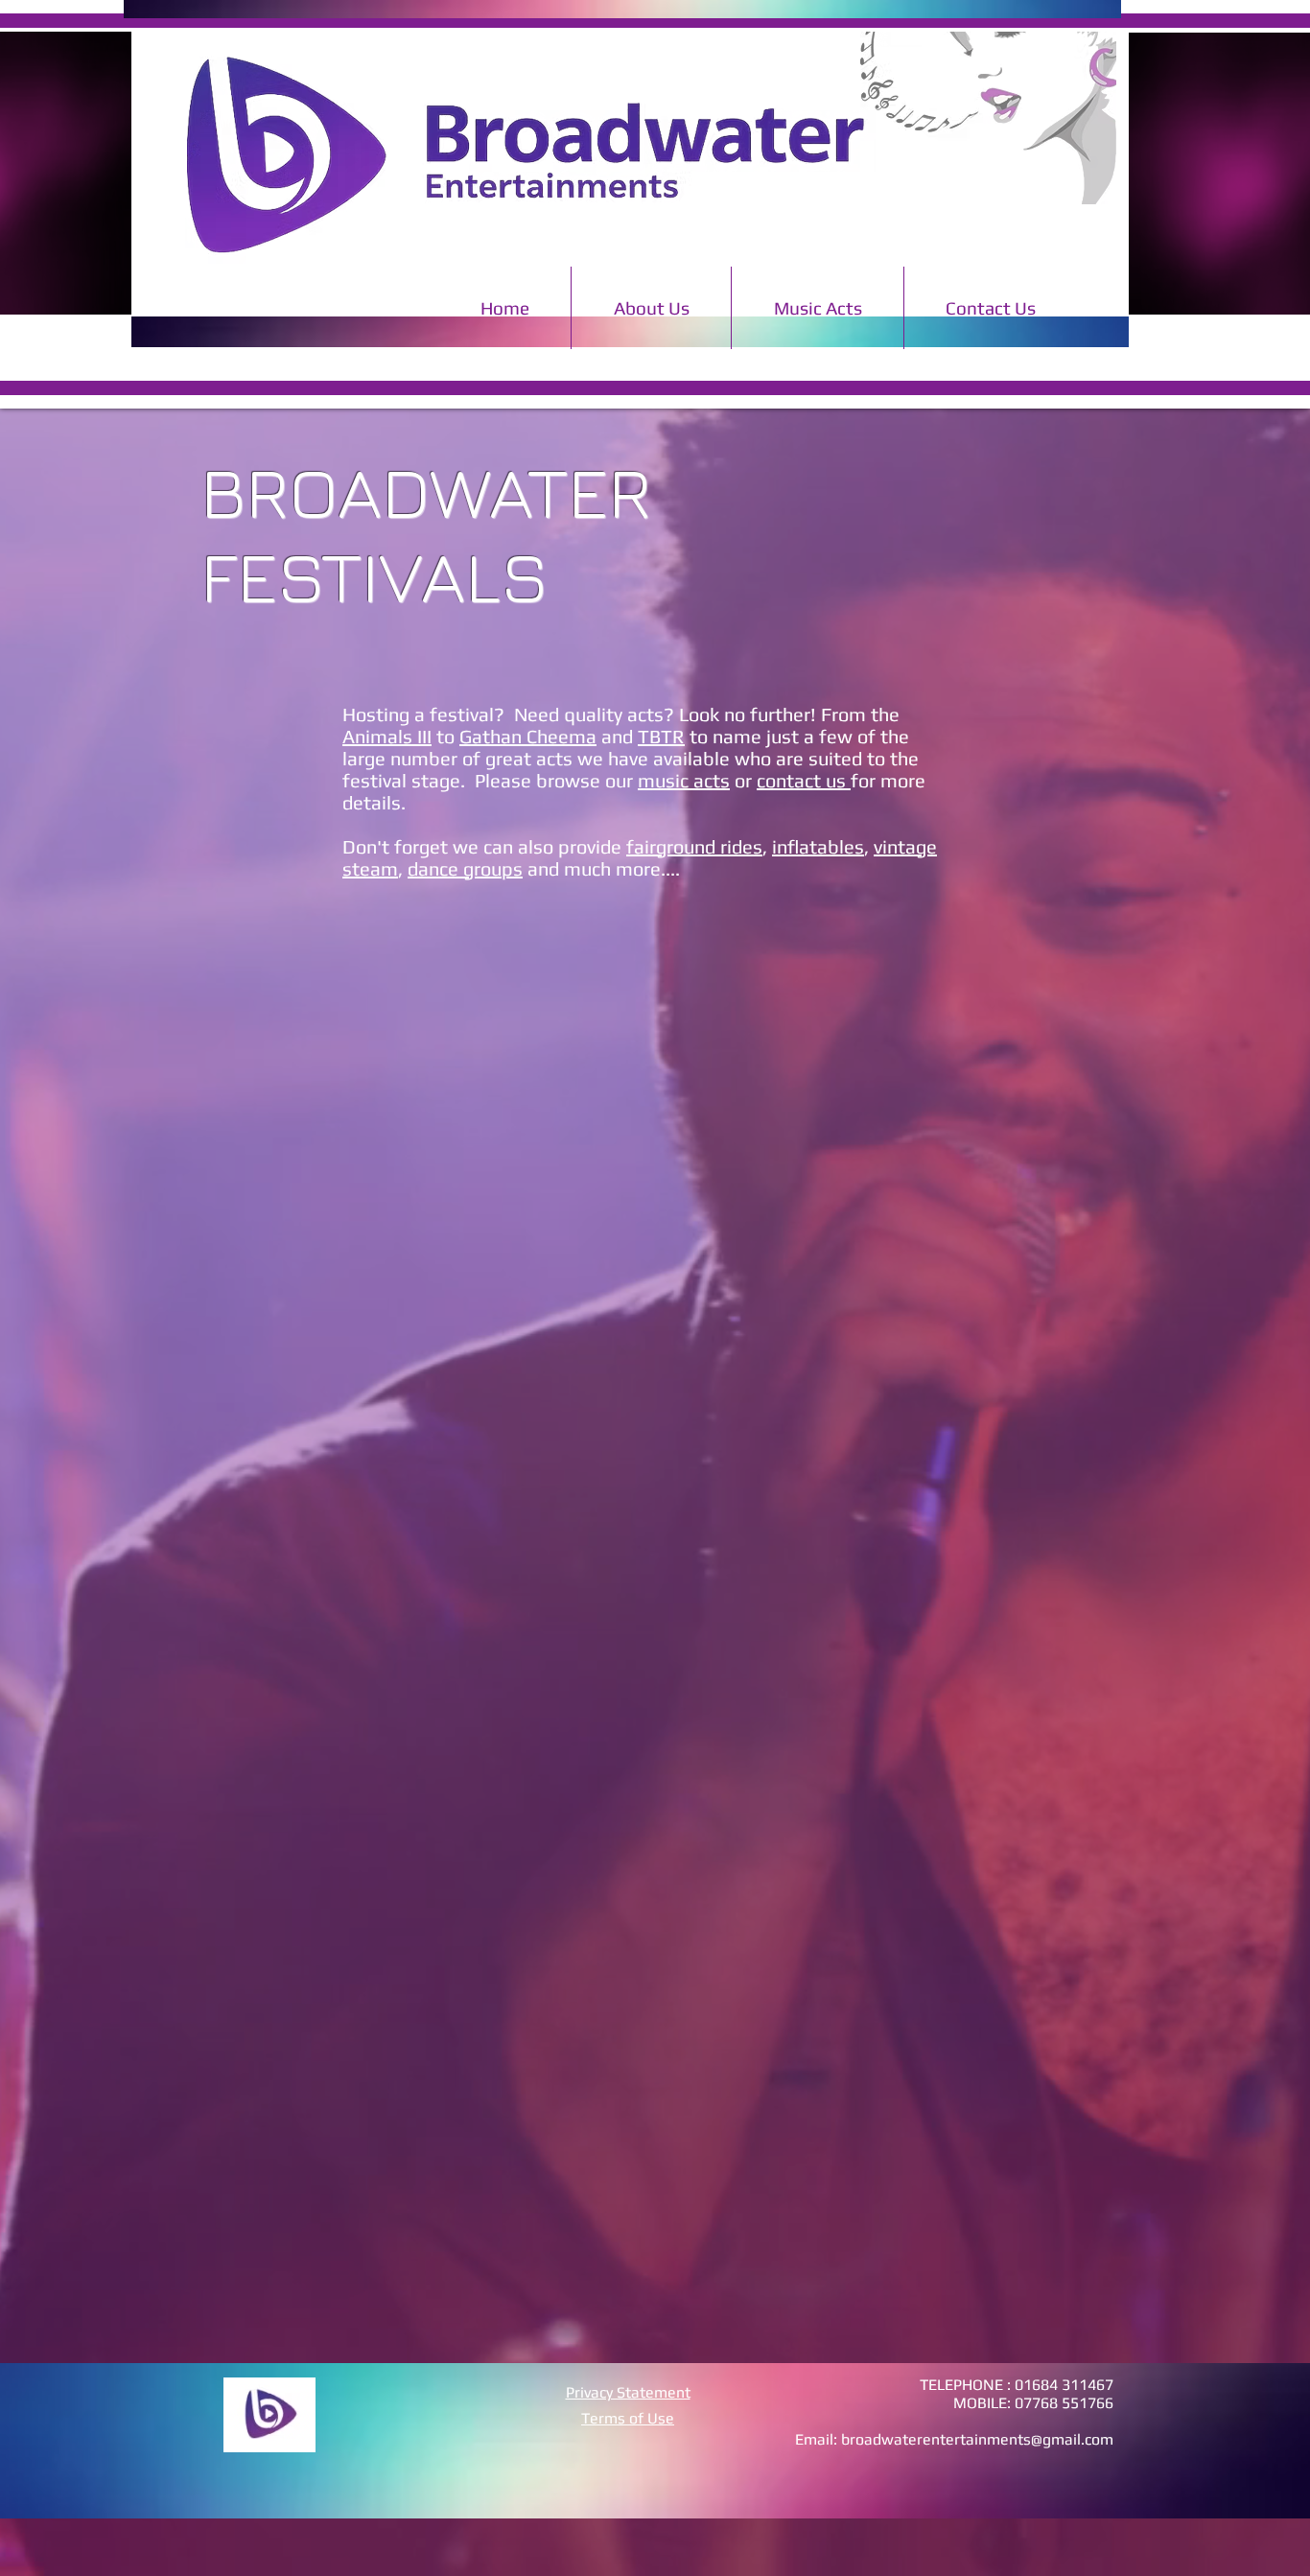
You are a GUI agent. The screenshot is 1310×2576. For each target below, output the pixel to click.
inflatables (818, 846)
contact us (804, 780)
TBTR (661, 736)
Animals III (387, 736)
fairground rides (694, 846)
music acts (684, 780)
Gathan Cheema (528, 736)
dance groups (465, 868)
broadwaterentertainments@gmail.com (977, 2439)
